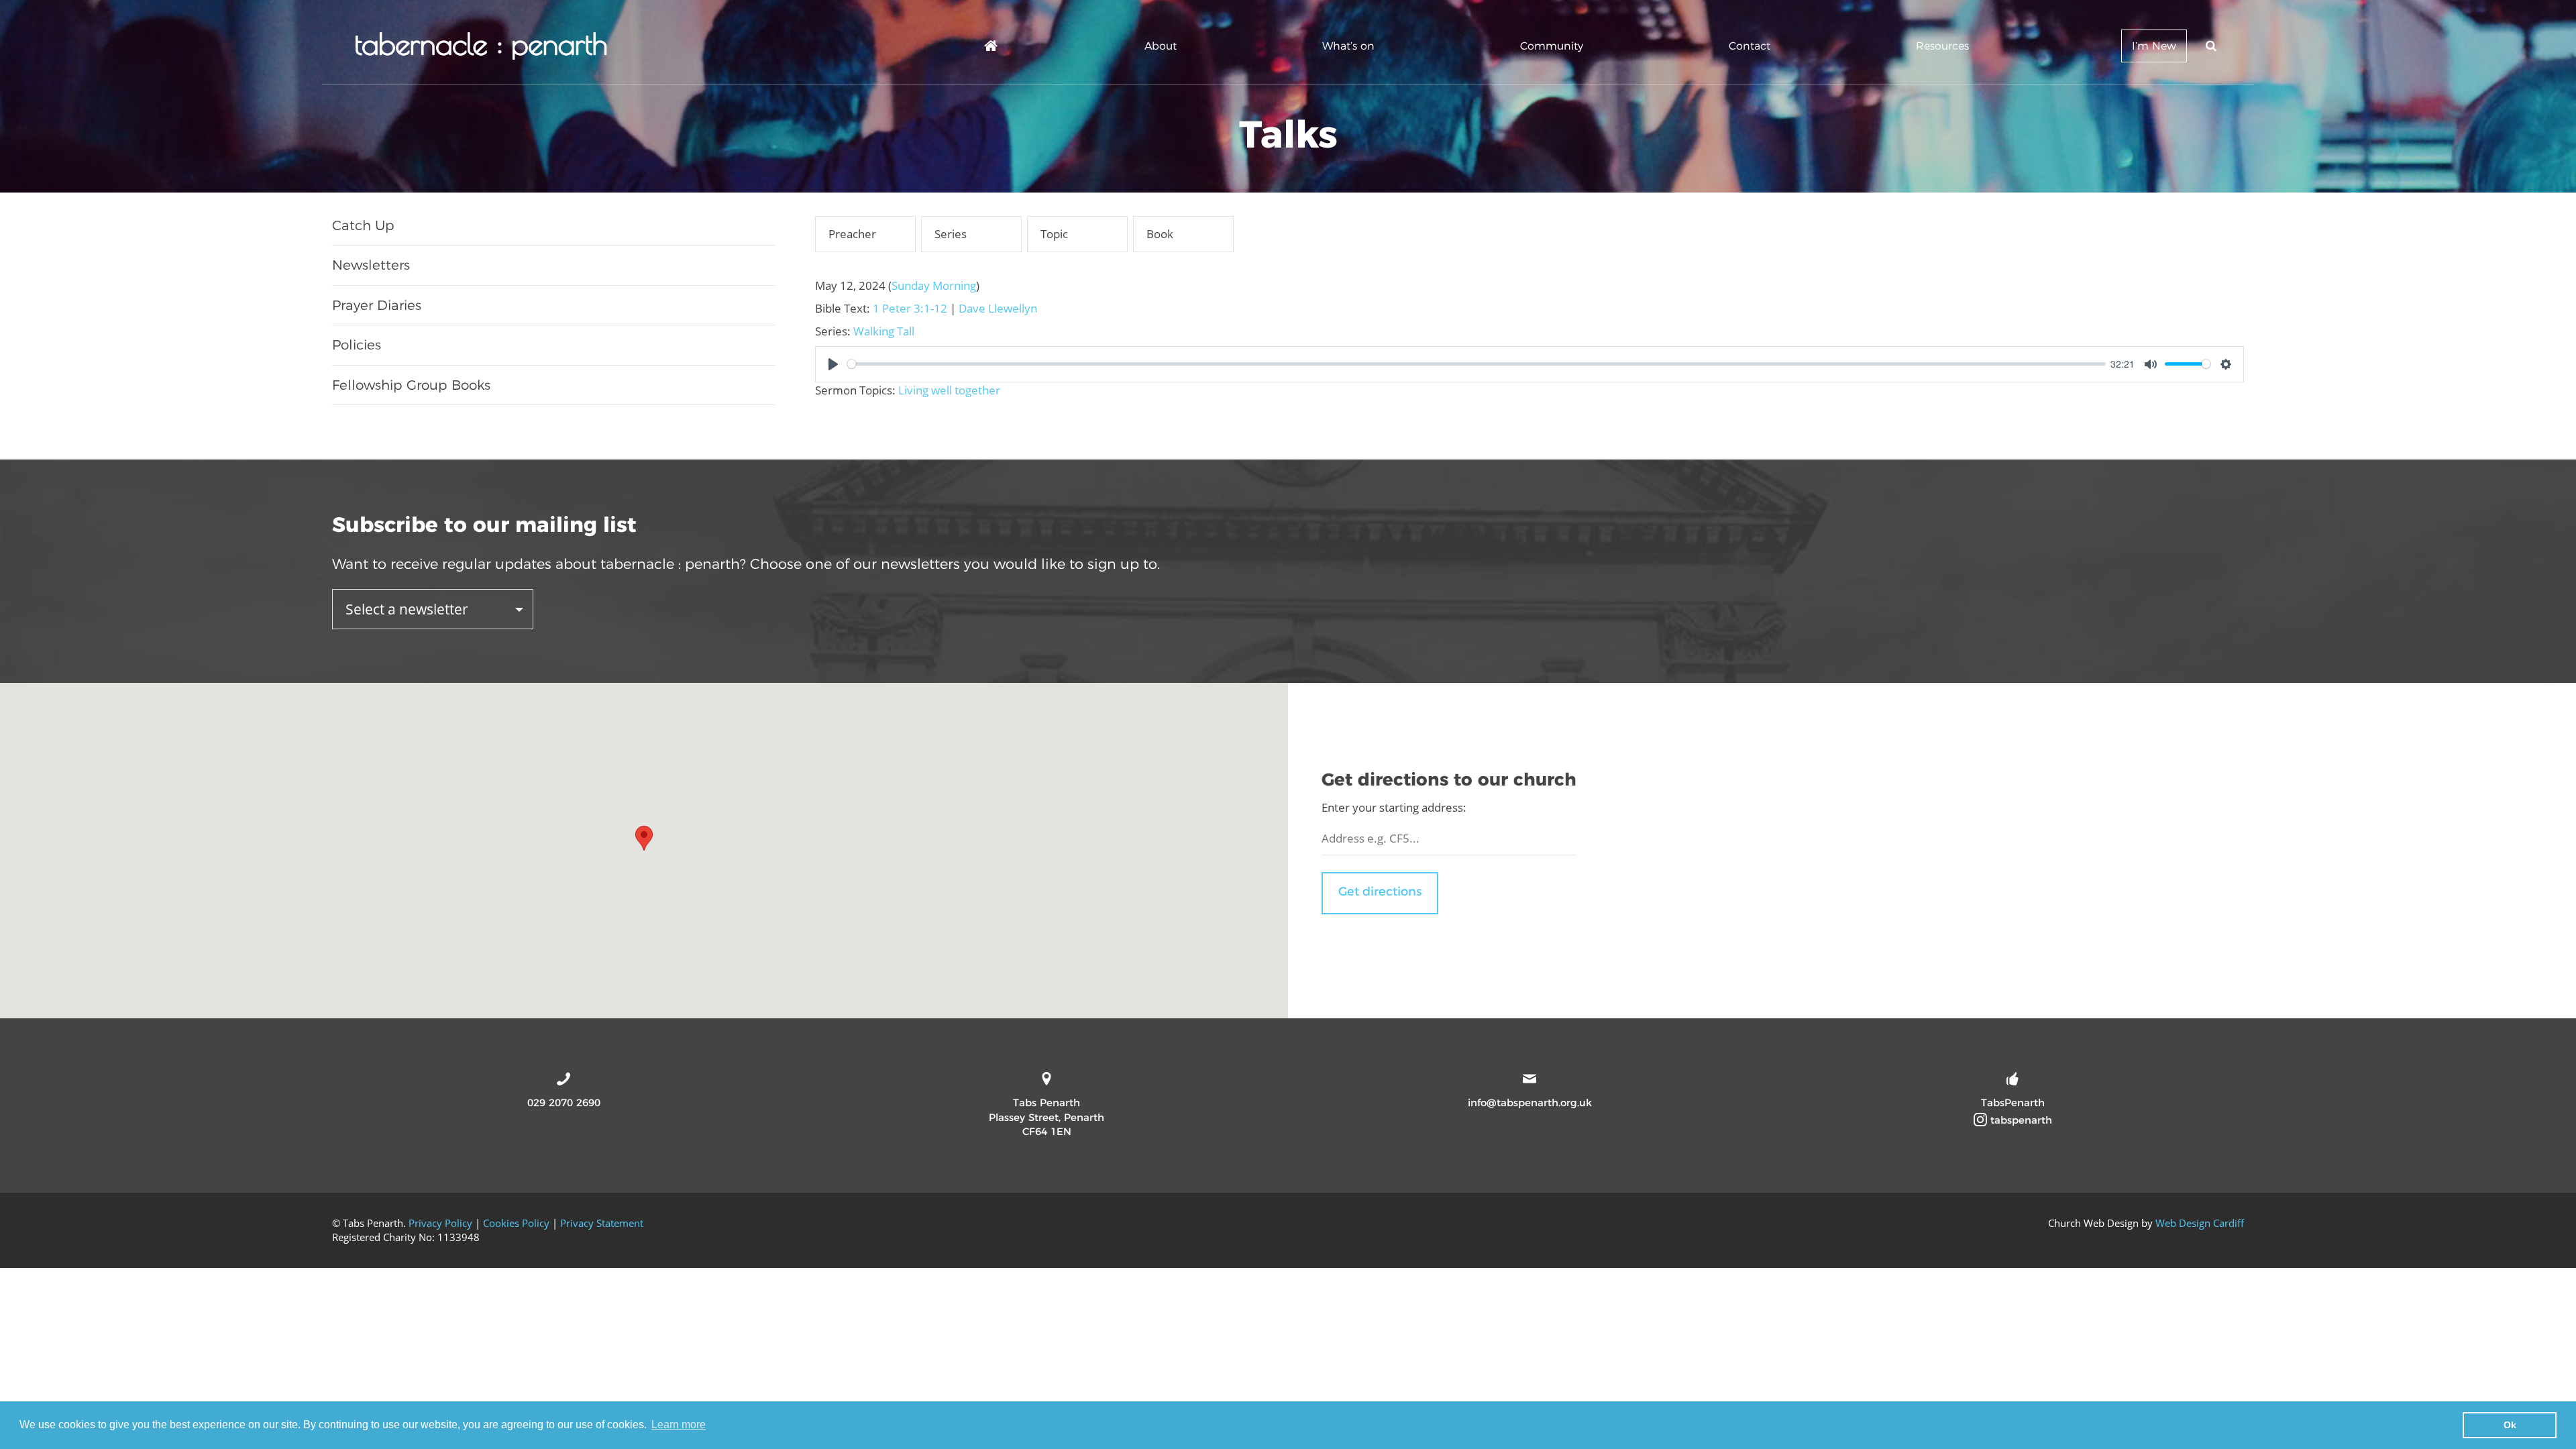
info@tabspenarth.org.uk (1530, 1103)
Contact (1750, 46)
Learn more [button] (679, 1425)
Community (1552, 46)
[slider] (1477, 364)
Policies (357, 345)
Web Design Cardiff (2200, 1223)
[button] (644, 838)
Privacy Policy (440, 1223)
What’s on (1348, 46)
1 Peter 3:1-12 (910, 308)
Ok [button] (2510, 1425)
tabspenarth (2020, 1120)
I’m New (2154, 46)
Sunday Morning (934, 285)
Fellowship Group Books (411, 385)
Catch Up (363, 225)
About (1161, 46)
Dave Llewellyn (998, 308)
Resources (1942, 46)
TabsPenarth (2013, 1103)
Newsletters (371, 265)
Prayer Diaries (377, 305)
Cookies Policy (516, 1223)
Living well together (949, 390)
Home (991, 48)
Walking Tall (884, 331)
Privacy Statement (602, 1223)
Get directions (1380, 892)
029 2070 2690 (564, 1103)
